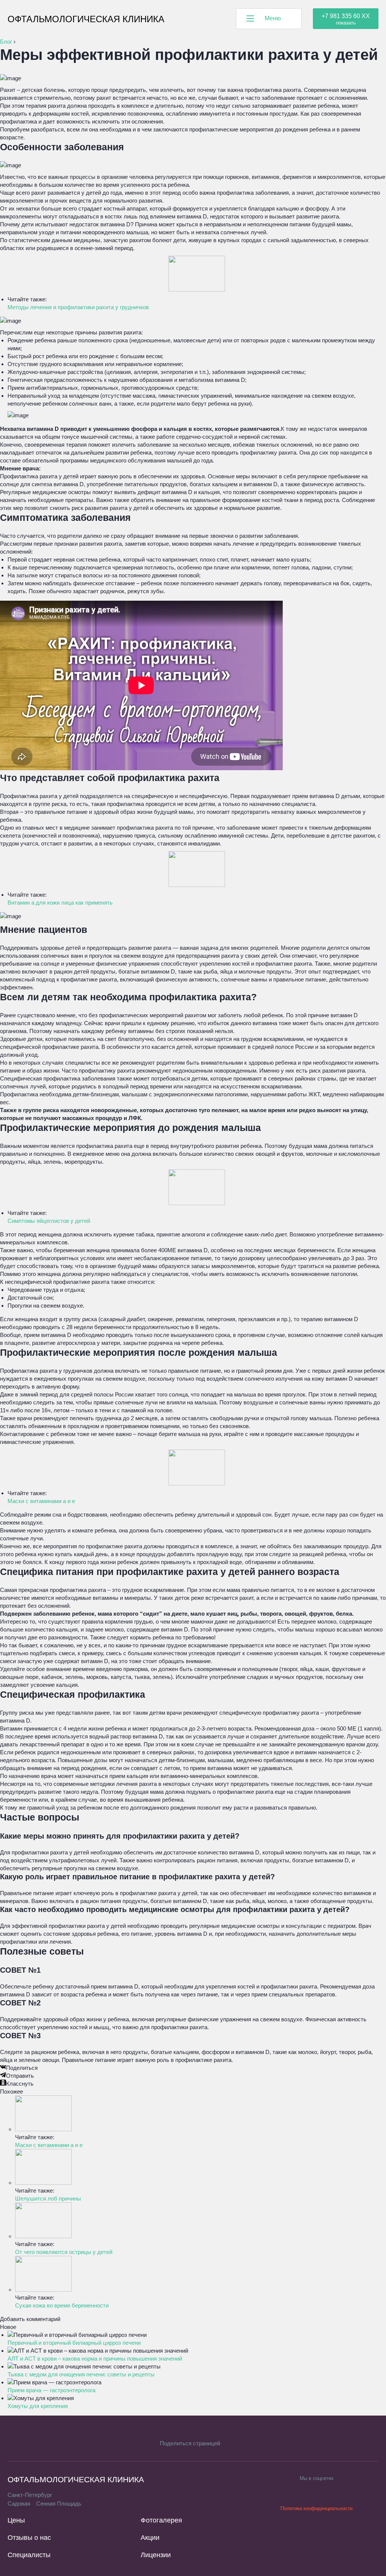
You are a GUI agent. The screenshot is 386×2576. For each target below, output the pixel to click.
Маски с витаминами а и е (41, 1501)
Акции (150, 2538)
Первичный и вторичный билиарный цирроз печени (74, 2343)
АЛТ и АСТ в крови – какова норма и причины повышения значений (95, 2359)
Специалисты (29, 2555)
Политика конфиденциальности (316, 2508)
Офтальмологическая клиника (86, 19)
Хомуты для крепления (38, 2406)
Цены (16, 2520)
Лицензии (156, 2555)
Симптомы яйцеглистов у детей (49, 1221)
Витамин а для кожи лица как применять (60, 903)
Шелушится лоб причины (48, 2198)
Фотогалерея (161, 2520)
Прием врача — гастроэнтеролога (51, 2390)
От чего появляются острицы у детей (64, 2252)
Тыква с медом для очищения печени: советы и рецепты (81, 2374)
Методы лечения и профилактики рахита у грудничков (78, 307)
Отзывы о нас (29, 2538)
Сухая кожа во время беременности (62, 2305)
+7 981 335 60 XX (346, 16)
